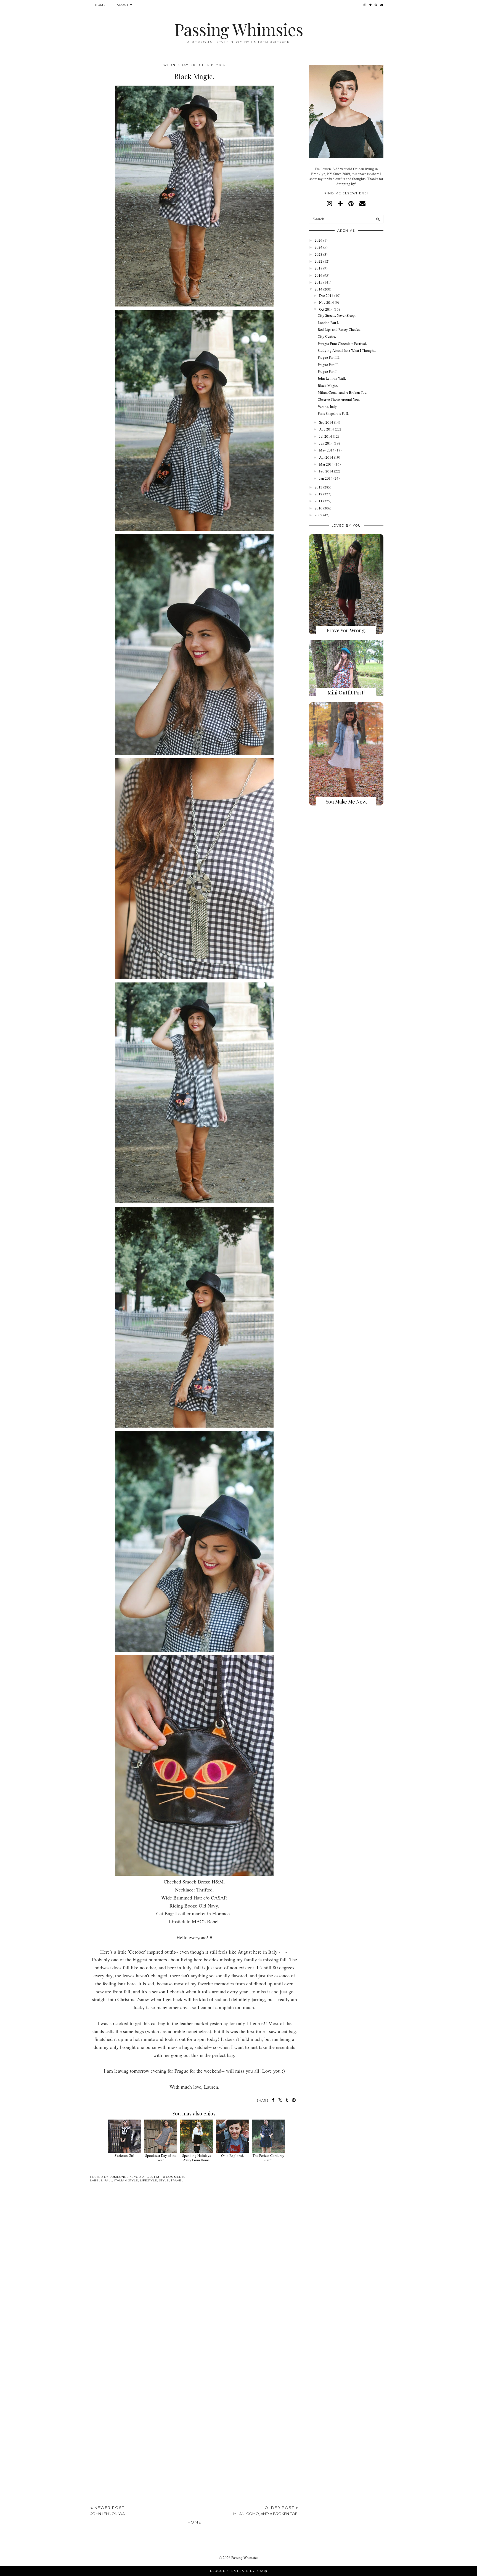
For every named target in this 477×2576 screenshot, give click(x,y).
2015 (319, 282)
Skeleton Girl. (125, 2155)
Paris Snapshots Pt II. (333, 413)
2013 (319, 487)
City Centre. (327, 336)
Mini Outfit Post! (346, 693)
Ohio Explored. (233, 2155)
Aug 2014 (327, 429)
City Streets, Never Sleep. (337, 315)
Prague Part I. (328, 371)
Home (100, 5)
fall (108, 2180)
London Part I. (328, 323)
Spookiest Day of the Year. (161, 2158)
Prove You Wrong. (346, 630)
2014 (319, 289)
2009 (319, 515)
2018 (319, 268)
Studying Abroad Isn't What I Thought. (347, 350)
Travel (177, 2180)
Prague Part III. (329, 357)
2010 (319, 508)
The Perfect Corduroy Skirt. (268, 2158)
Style (164, 2180)
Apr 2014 (326, 457)
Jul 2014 (326, 436)
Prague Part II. (328, 364)
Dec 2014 (326, 295)
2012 (319, 494)
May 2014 (327, 450)
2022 (319, 261)
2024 (319, 247)
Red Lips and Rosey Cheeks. (339, 329)
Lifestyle (149, 2180)
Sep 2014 (326, 422)
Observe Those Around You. (339, 399)
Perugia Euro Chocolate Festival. (342, 344)
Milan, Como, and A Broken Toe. (342, 392)
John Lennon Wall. (332, 378)
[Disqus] (194, 2272)
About (123, 5)
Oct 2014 (326, 309)
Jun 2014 (326, 443)
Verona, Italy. (328, 406)
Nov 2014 (327, 302)
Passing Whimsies (239, 29)
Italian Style (126, 2180)
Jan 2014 (326, 478)
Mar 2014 (326, 464)
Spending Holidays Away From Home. (197, 2158)
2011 (319, 501)
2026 (319, 240)
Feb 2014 (326, 471)
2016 (319, 275)
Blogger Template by (239, 2571)
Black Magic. (328, 385)
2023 (319, 254)
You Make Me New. (346, 802)
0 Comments (174, 2177)
